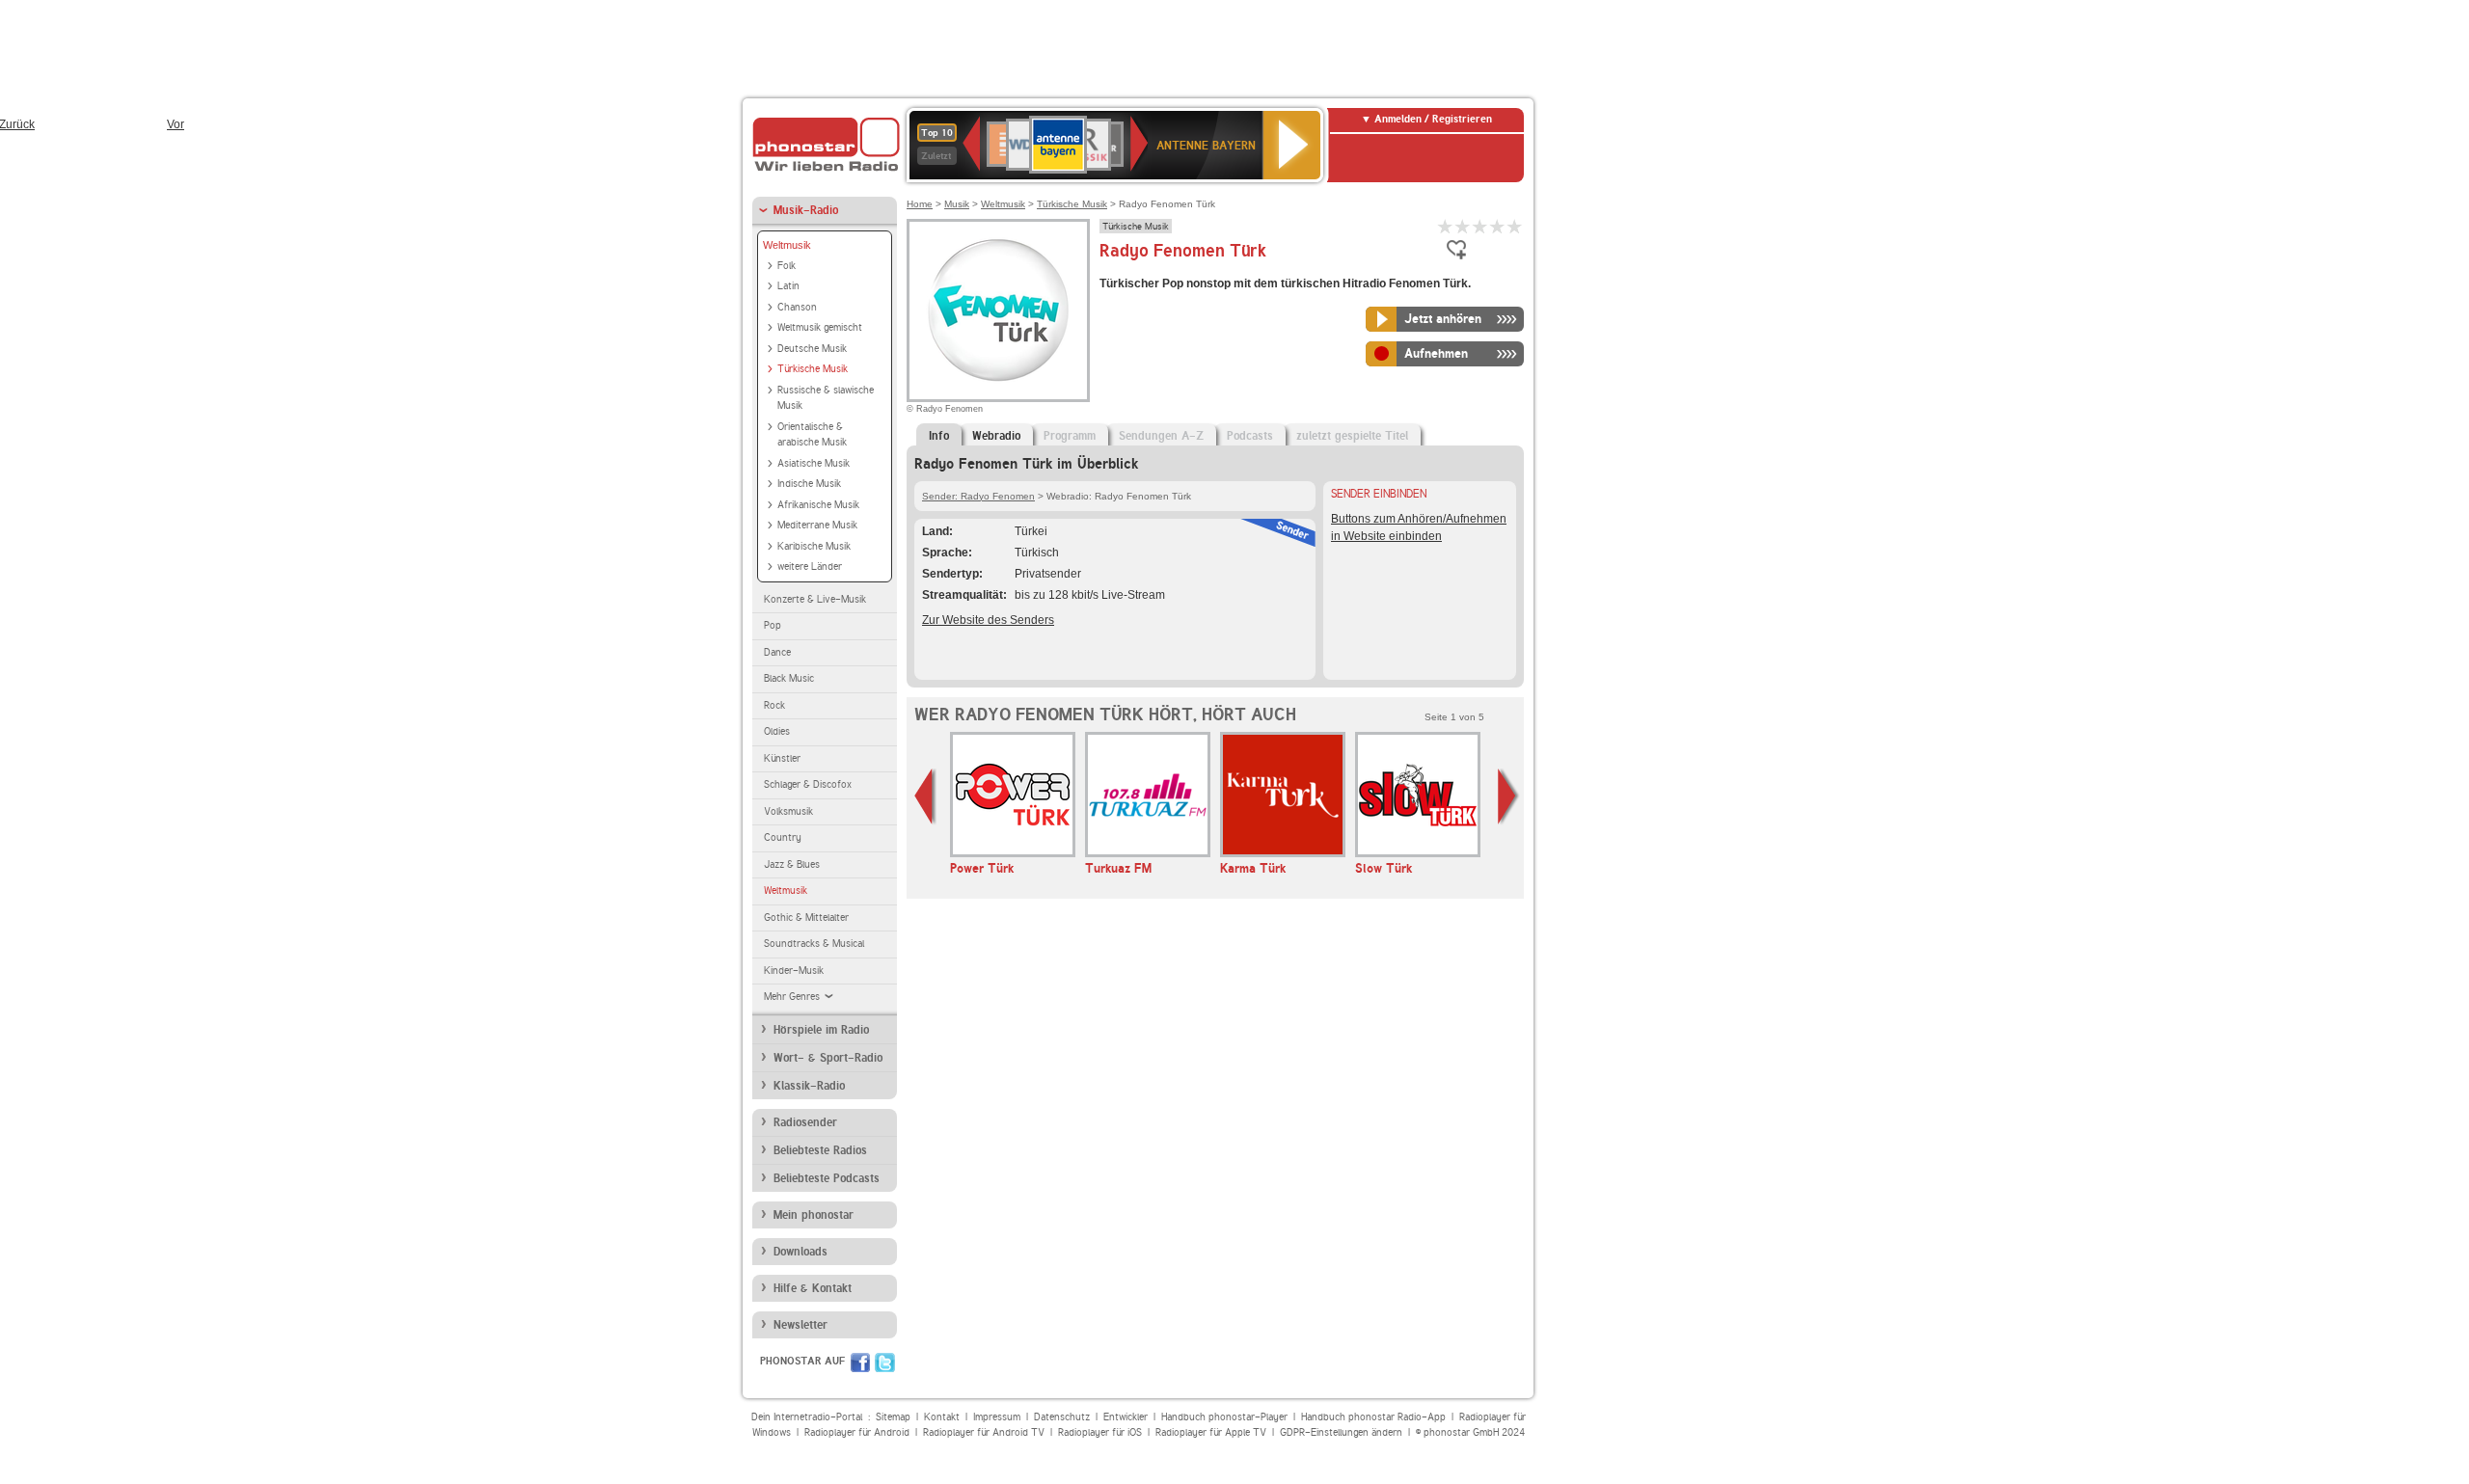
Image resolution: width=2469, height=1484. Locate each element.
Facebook (860, 1363)
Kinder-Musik (794, 971)
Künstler (782, 758)
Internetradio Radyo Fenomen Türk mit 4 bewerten (1498, 226)
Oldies (777, 731)
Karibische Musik (814, 546)
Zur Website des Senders (988, 620)
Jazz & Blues (792, 864)
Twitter (885, 1363)
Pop (773, 625)
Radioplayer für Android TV (984, 1432)
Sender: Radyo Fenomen (978, 496)
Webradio (996, 436)
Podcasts (1250, 436)
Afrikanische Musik (818, 505)
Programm (1070, 436)
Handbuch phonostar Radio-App (1373, 1417)
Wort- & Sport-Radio (828, 1058)
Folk (787, 266)
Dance (777, 652)
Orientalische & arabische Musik (812, 435)
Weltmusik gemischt (820, 327)
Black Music (789, 678)
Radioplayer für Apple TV (1211, 1432)
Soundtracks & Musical (814, 944)
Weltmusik (787, 245)
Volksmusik (788, 811)
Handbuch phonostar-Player (1224, 1417)
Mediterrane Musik (817, 525)
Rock (774, 705)
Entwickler (1126, 1417)
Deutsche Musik (812, 349)
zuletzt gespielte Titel (1352, 436)
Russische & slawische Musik (826, 398)
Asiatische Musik (814, 463)
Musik (957, 204)
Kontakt (942, 1417)
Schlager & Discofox (808, 784)
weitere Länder (810, 567)
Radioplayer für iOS (1100, 1432)
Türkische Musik (813, 369)
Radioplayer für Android (857, 1432)
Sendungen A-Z (1161, 436)
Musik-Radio (806, 210)
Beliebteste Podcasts (827, 1178)
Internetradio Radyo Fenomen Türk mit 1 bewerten (1446, 226)
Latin (788, 286)
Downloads (800, 1252)
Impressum (997, 1417)
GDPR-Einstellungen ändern (1341, 1432)
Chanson (797, 307)
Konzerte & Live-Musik (815, 599)
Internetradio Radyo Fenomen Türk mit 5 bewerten (1515, 226)
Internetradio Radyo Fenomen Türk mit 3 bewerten (1480, 226)
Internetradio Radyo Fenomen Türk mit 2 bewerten (1463, 226)
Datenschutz (1062, 1417)
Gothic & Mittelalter (806, 917)
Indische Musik (809, 484)
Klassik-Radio (809, 1086)
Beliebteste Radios (820, 1150)
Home (920, 204)
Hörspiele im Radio (821, 1030)
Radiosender (805, 1122)
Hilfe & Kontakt (813, 1288)
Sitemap (893, 1417)
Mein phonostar (814, 1215)
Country (783, 837)
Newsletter (800, 1325)
